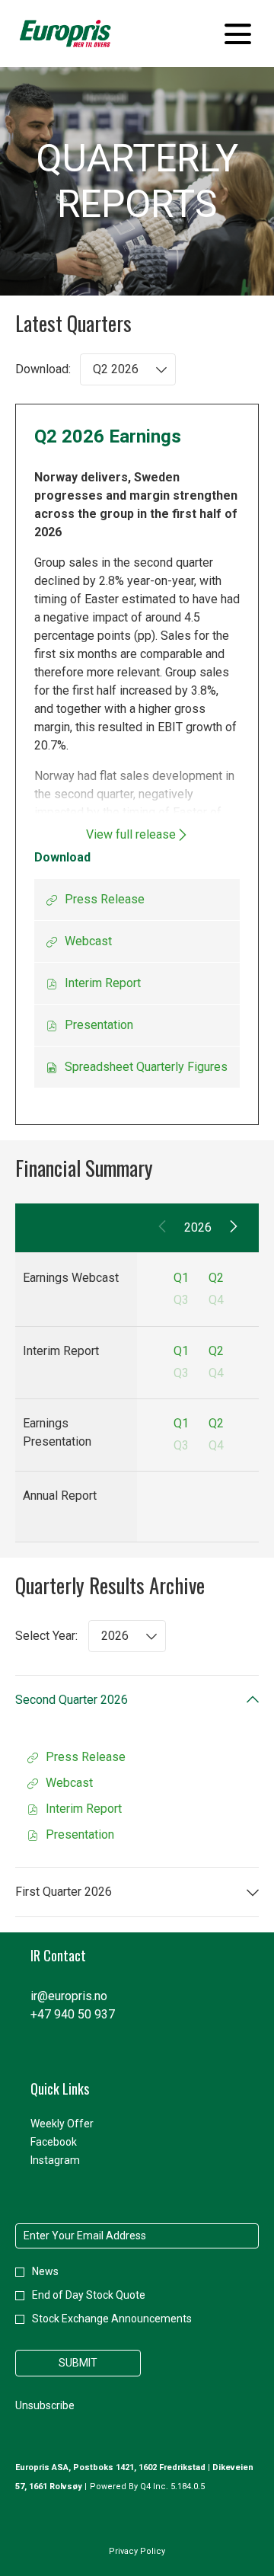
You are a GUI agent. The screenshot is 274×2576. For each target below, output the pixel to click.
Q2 (216, 1278)
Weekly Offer (80, 2124)
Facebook (72, 2142)
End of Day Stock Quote (89, 2295)
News (45, 2271)
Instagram (73, 2160)
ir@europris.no (69, 1996)
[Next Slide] (233, 1228)
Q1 (181, 1278)
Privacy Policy (137, 2553)
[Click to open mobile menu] (238, 34)
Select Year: (46, 1636)
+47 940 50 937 (73, 2014)
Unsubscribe (45, 2405)
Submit (78, 2363)
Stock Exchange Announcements (112, 2319)
